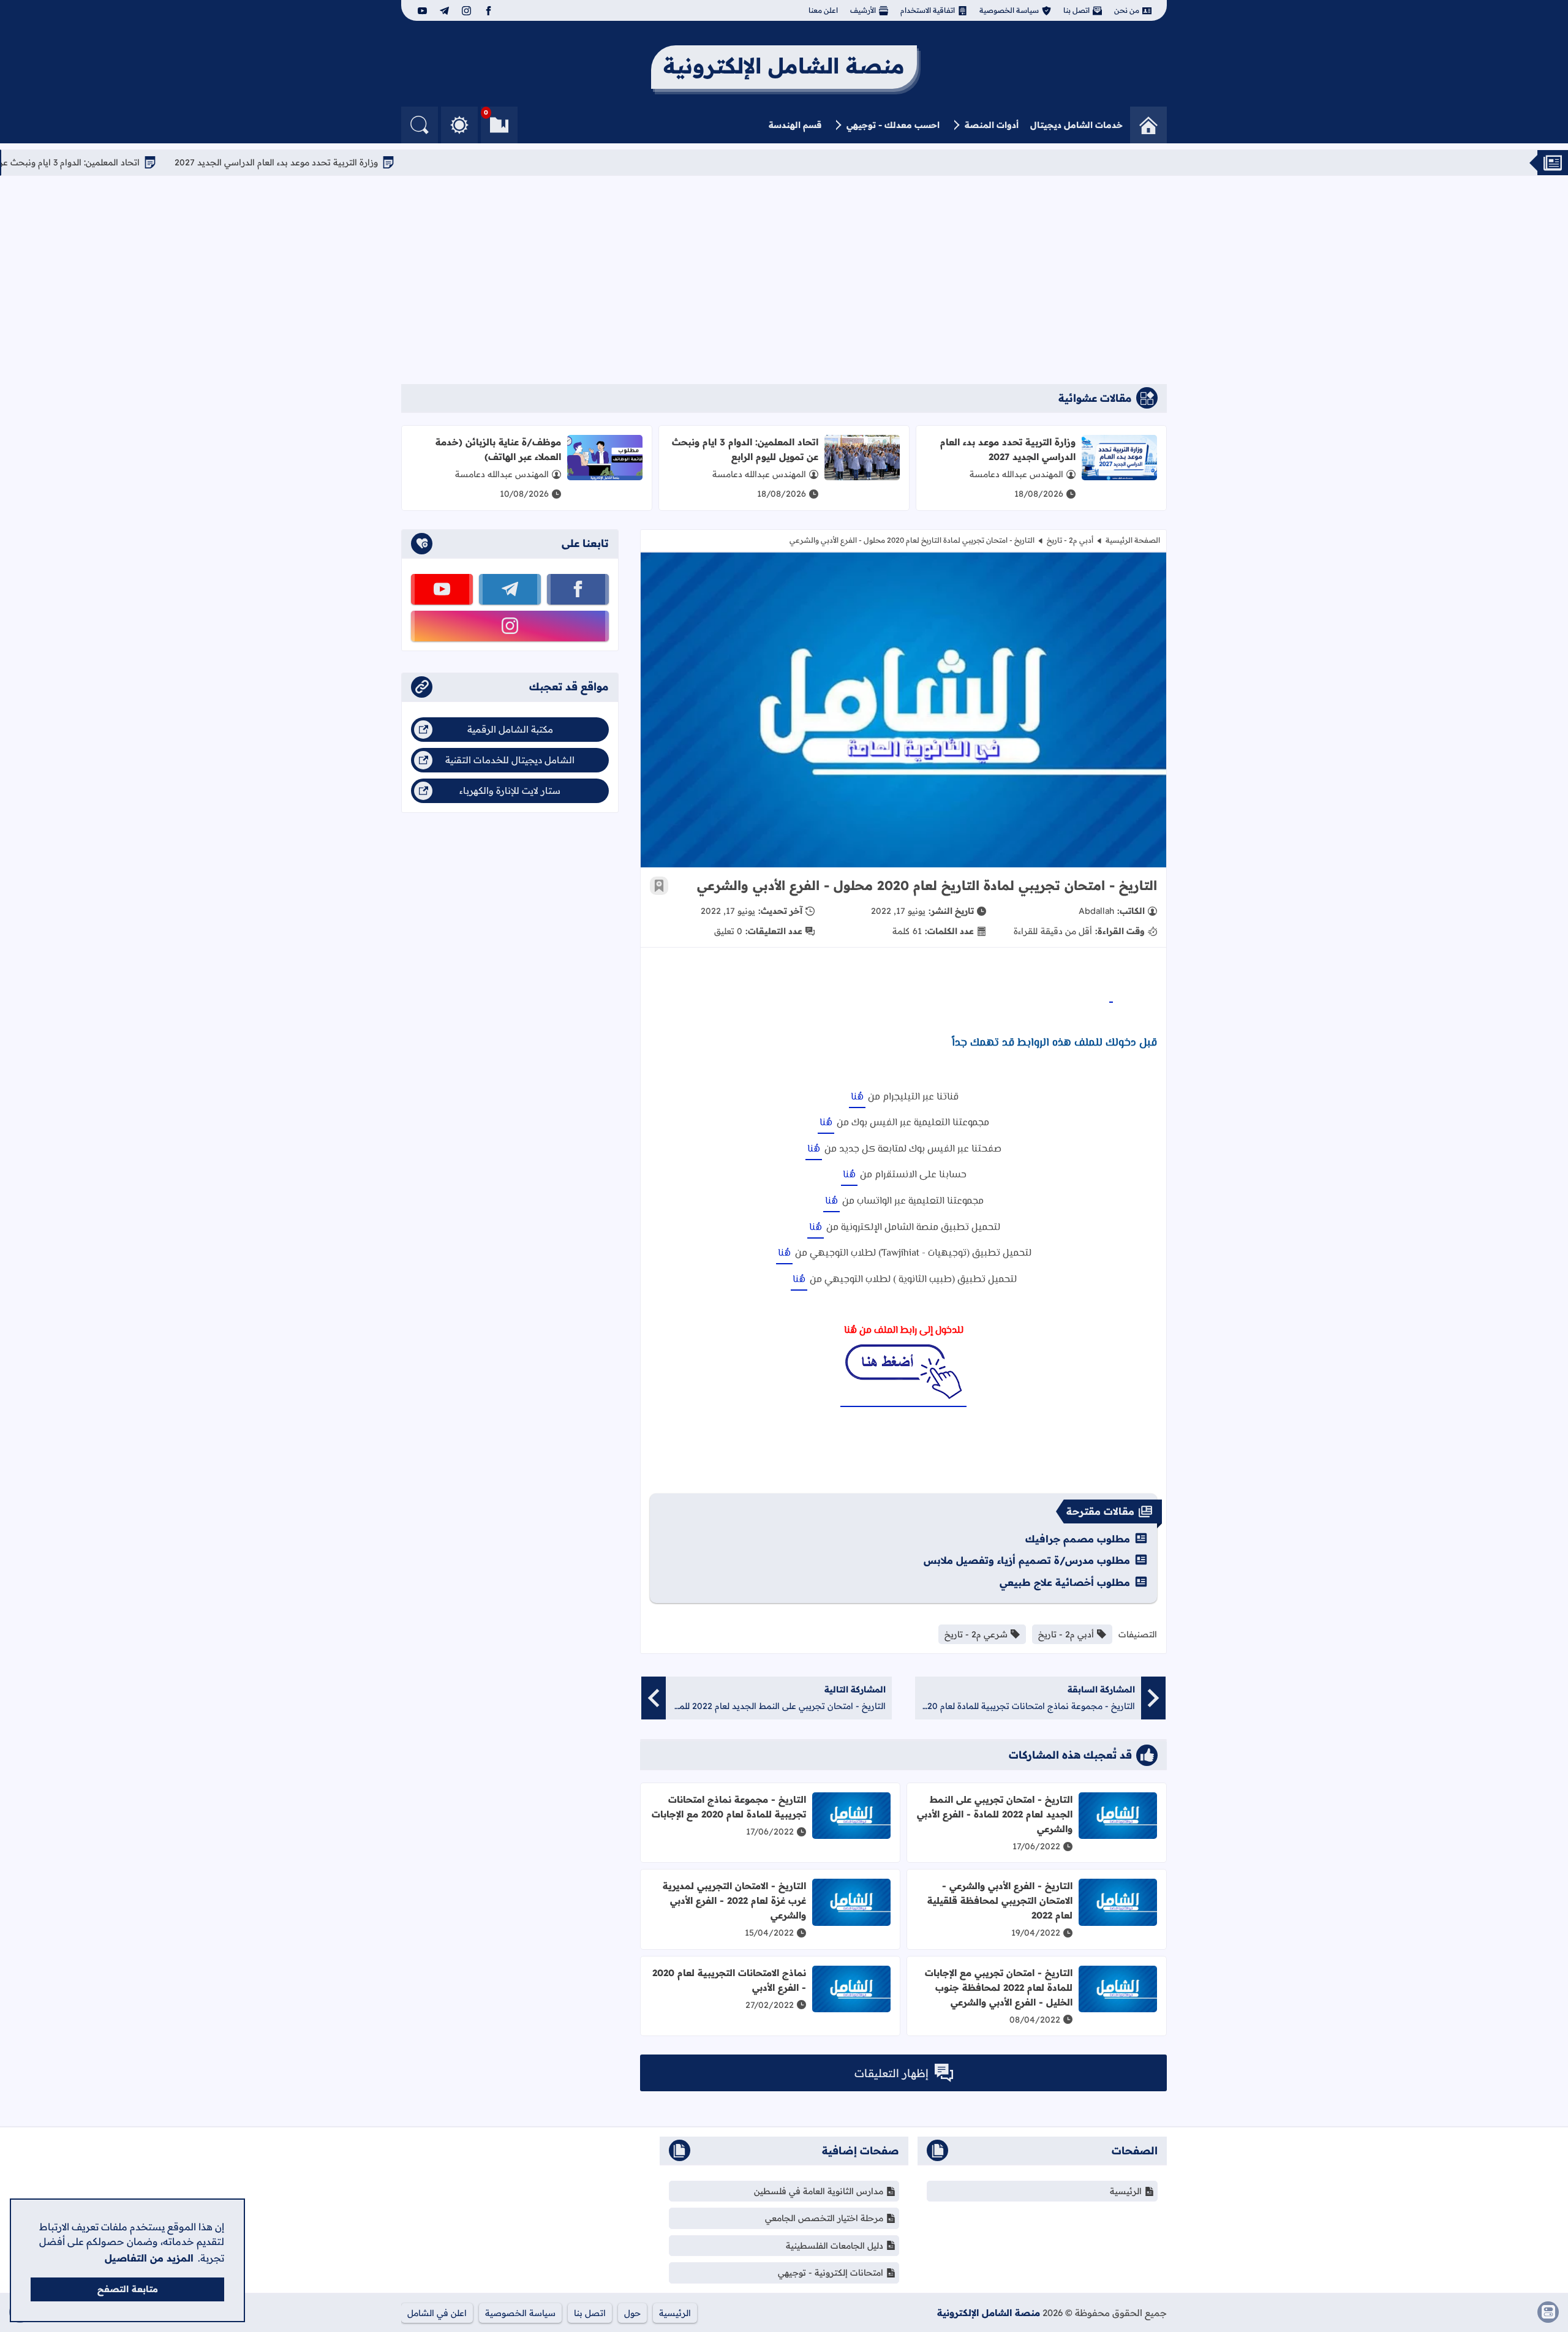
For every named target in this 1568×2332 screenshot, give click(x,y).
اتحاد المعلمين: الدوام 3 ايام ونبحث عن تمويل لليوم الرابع (138, 162)
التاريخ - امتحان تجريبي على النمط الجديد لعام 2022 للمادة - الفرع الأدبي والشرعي (995, 1814)
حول (632, 2313)
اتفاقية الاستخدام (928, 10)
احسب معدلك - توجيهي (893, 125)
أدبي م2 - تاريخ (1070, 540)
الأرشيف (863, 10)
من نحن (1127, 10)
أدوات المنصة (992, 125)
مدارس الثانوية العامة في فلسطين (819, 2191)
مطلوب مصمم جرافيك (1078, 1539)
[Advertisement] (784, 280)
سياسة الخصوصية (1009, 10)
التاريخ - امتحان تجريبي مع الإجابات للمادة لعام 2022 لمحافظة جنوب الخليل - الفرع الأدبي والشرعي (999, 1987)
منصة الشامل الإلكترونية (989, 2313)
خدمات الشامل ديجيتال (1076, 125)
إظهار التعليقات (891, 2073)
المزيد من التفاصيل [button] (149, 2258)
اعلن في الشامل (437, 2313)
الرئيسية (1126, 2191)
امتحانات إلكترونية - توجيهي (831, 2273)
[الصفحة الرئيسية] (1148, 125)
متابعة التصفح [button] (128, 2289)
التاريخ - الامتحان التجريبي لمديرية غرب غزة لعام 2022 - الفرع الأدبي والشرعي (734, 1900)
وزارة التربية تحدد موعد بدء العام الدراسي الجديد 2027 (379, 162)
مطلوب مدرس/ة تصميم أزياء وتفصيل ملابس (1027, 1560)
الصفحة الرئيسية (1133, 540)
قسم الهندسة (795, 125)
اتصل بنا (1076, 10)
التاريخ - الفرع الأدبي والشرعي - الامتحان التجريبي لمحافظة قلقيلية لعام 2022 (1000, 1900)
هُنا (857, 1097)
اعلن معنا (823, 10)
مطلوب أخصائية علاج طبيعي (1065, 1582)
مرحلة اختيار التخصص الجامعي (824, 2218)
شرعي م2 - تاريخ (976, 1634)
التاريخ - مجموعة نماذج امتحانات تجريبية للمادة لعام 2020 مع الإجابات (729, 1807)
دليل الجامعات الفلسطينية (835, 2246)
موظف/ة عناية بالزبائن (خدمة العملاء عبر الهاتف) (498, 449)
